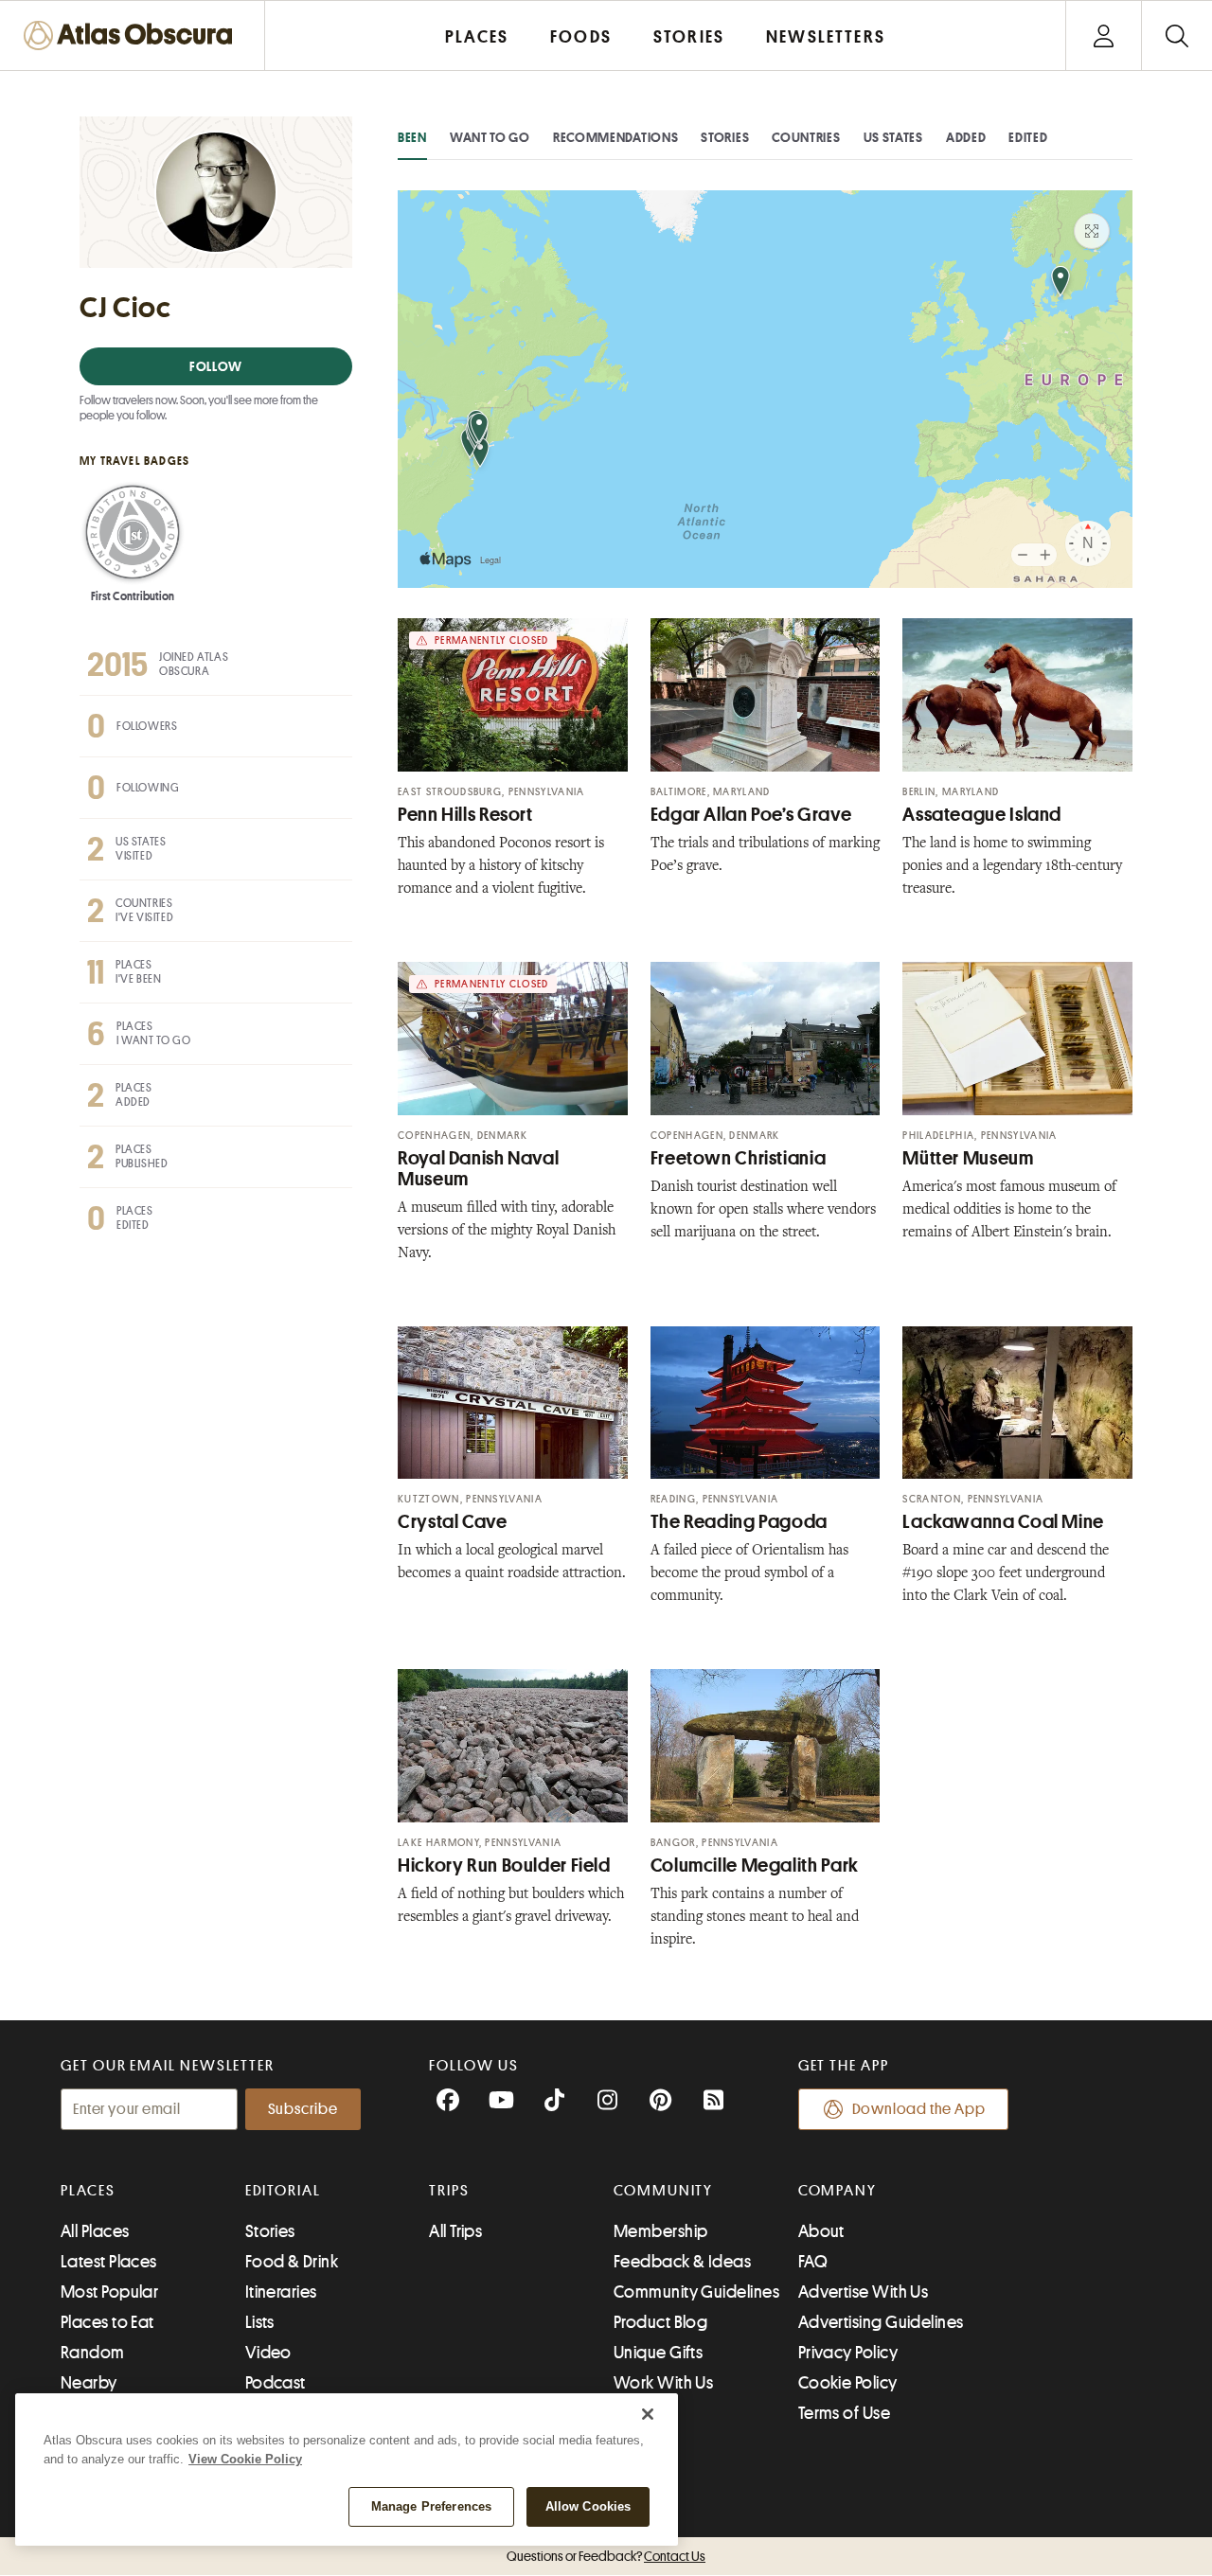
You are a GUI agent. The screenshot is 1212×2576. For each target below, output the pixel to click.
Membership (661, 2231)
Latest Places (109, 2262)
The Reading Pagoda (739, 1522)
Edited (1028, 137)
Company (838, 2191)
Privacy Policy (848, 2353)
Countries (806, 137)
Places (88, 2191)
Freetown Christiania (739, 1158)
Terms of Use (844, 2413)
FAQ (813, 2262)
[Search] (1176, 36)
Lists (260, 2322)
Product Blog (660, 2322)
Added (966, 137)
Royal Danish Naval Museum (478, 1169)
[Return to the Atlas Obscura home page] (133, 36)
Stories (725, 137)
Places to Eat (107, 2322)
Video (268, 2353)
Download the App (919, 2109)
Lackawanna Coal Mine (1003, 1522)
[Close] (648, 2414)
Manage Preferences (431, 2506)
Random (93, 2353)
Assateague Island (982, 815)
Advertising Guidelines (881, 2322)
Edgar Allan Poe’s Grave (751, 815)
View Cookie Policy (245, 2459)
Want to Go (490, 137)
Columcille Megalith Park (755, 1865)
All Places (95, 2231)
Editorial (283, 2191)
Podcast (276, 2383)
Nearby (89, 2383)
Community (663, 2191)
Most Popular (109, 2292)
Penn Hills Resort (465, 815)
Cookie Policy (848, 2383)
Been (412, 137)
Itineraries (281, 2292)
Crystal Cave (453, 1522)
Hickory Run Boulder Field (504, 1865)
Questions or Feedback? (606, 2556)
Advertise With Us (864, 2292)
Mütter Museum (968, 1158)
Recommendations (616, 137)
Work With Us (663, 2383)
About (821, 2231)
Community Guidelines (696, 2292)
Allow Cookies (588, 2506)
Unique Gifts (658, 2353)
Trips (449, 2191)
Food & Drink (292, 2262)
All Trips (455, 2231)
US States (893, 137)
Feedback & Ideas (682, 2262)
